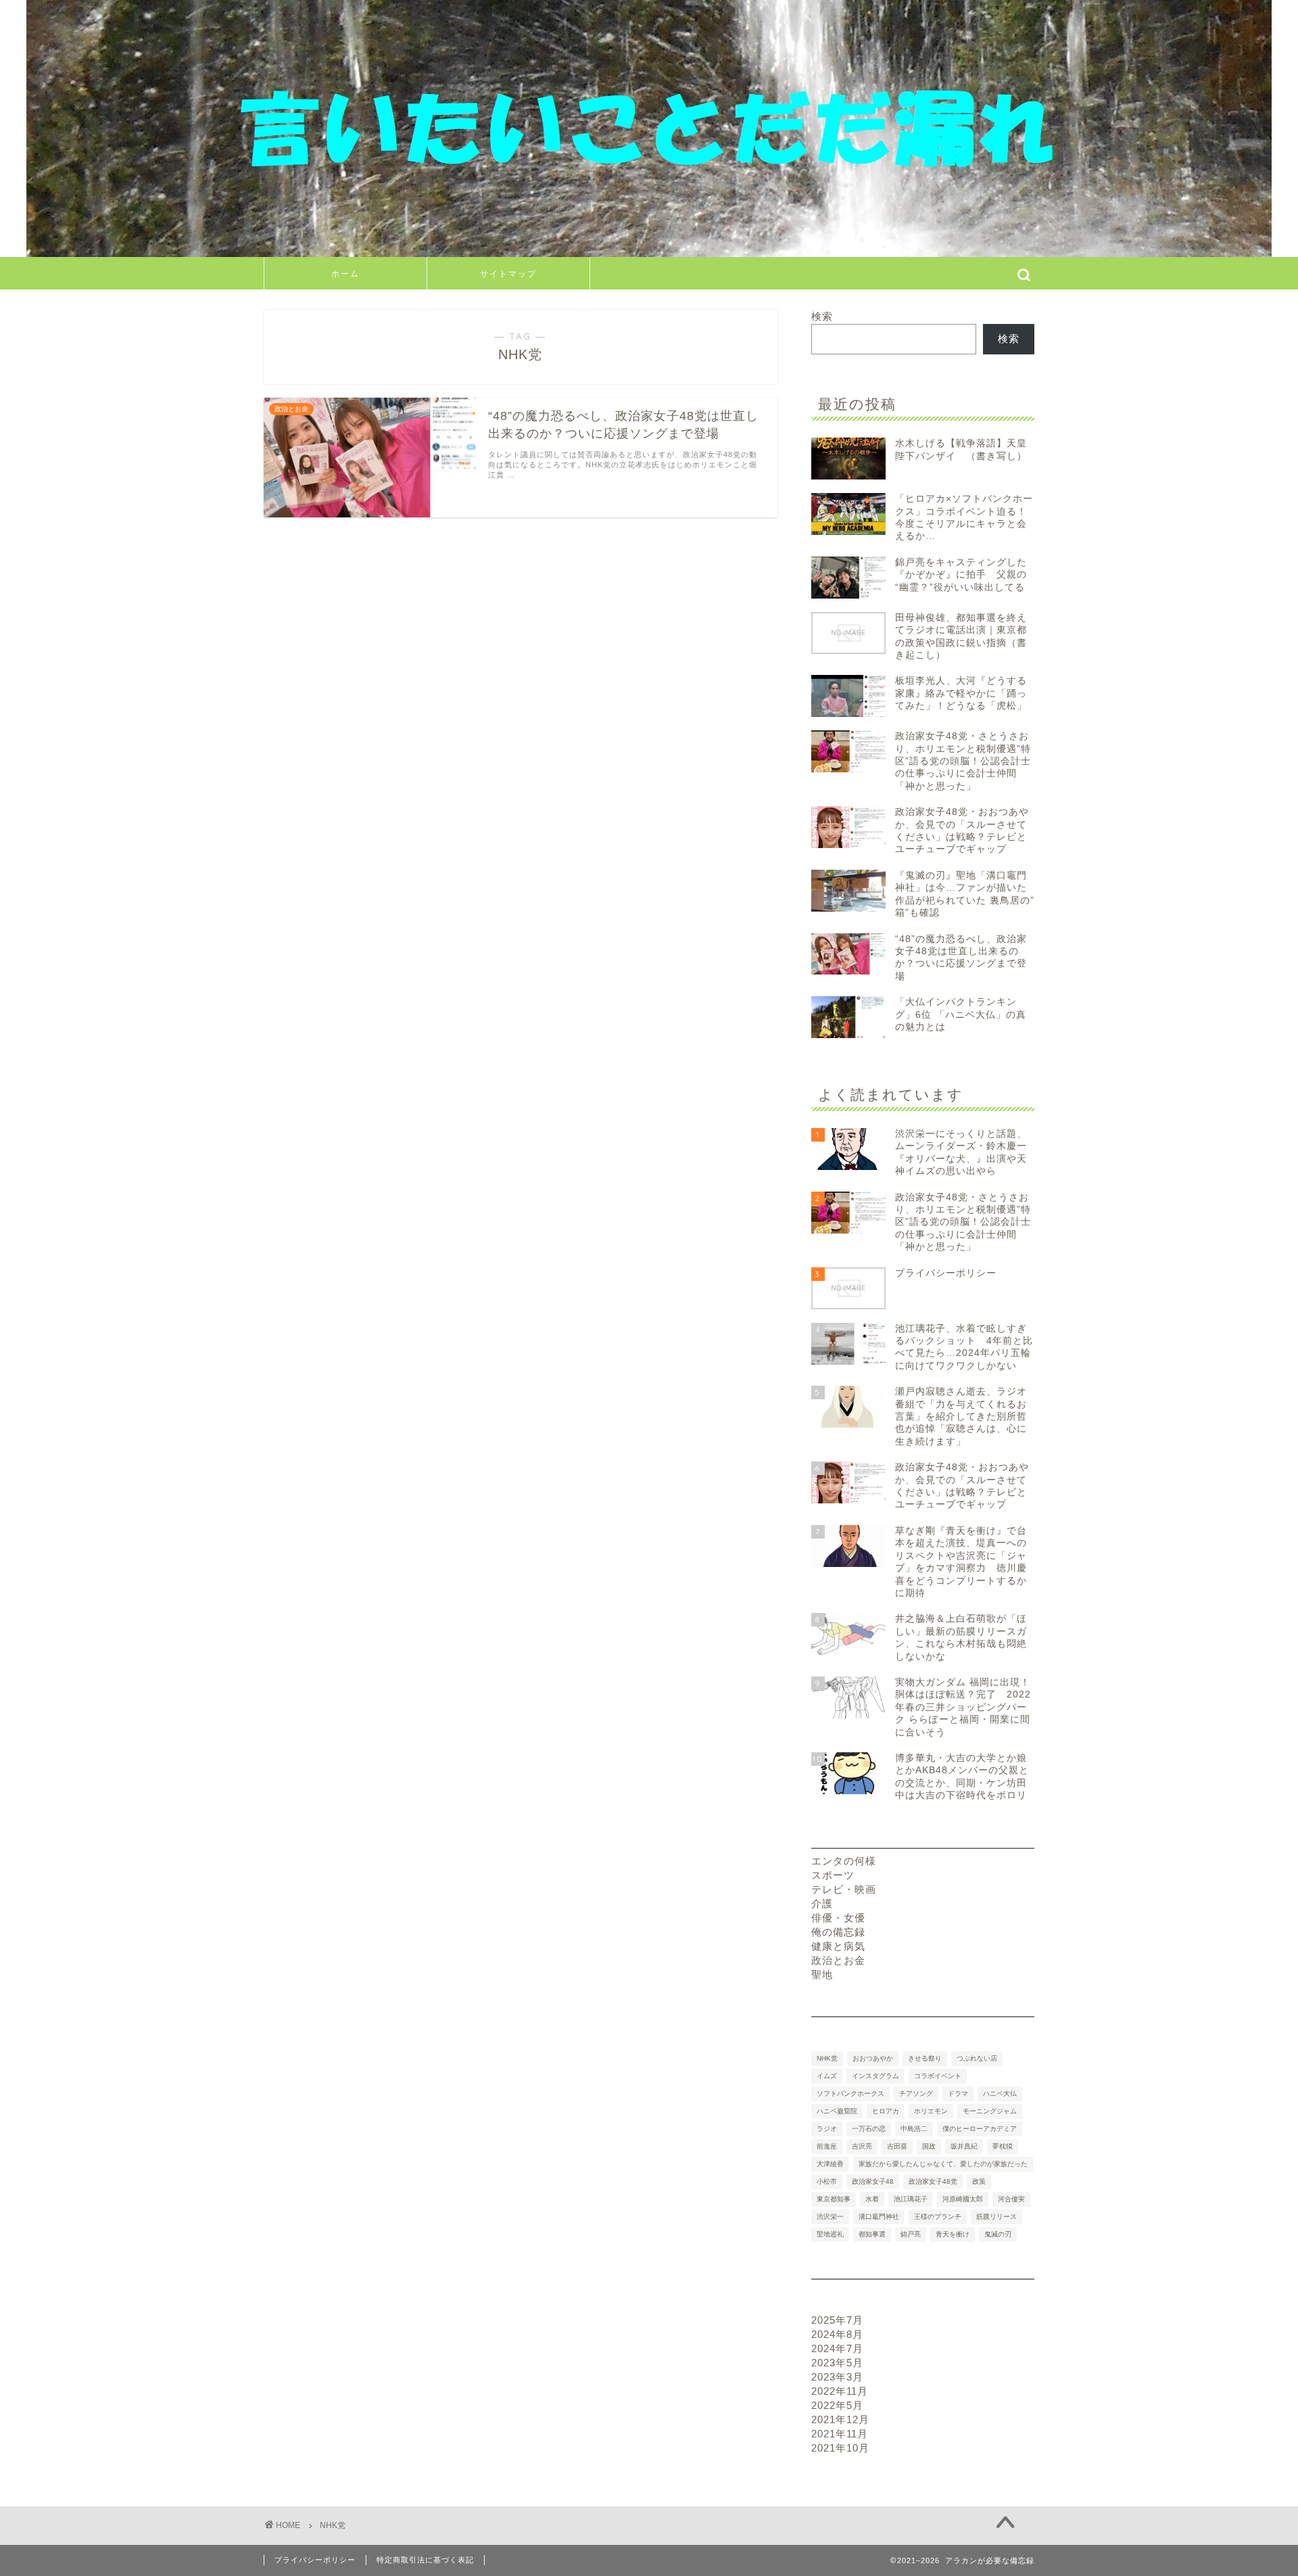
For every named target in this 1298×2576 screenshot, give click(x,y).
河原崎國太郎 (963, 2199)
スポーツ (833, 1875)
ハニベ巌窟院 (837, 2111)
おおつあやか (873, 2058)
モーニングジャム (990, 2111)
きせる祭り (925, 2058)
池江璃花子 (911, 2199)
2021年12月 (840, 2419)
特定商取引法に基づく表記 (425, 2560)
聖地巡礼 (830, 2234)
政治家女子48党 (933, 2181)
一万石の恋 (869, 2129)
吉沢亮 (862, 2146)
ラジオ (827, 2129)
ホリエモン (931, 2111)
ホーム (345, 274)
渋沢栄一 (830, 2217)
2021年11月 (840, 2434)
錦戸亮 (911, 2234)
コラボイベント (938, 2076)
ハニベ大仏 (1000, 2093)
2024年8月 (837, 2334)
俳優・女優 (838, 1918)
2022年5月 (837, 2405)
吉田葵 (897, 2146)
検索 (822, 316)
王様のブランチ (938, 2217)
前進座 (827, 2146)
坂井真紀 (964, 2146)
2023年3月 (837, 2377)
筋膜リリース (996, 2217)
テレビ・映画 (844, 1889)
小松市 (827, 2181)
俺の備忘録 (838, 1932)
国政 (929, 2146)
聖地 (822, 1974)
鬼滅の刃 (998, 2234)
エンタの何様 (844, 1861)
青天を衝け (953, 2234)
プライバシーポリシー (315, 2560)
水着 (872, 2199)
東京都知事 (834, 2199)
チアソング (916, 2093)
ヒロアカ (886, 2111)
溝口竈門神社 (879, 2217)
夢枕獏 (1003, 2146)
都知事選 (872, 2234)
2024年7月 (837, 2348)
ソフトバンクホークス (850, 2093)
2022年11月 (840, 2391)
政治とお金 (838, 1960)
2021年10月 (840, 2448)
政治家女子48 (873, 2181)
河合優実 (1011, 2199)
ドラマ (958, 2093)
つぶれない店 (977, 2058)
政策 (979, 2181)
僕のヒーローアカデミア (980, 2129)
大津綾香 (830, 2164)
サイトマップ (508, 274)
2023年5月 (837, 2363)
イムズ (827, 2076)
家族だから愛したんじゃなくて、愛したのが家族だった (943, 2164)
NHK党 (827, 2058)
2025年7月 (837, 2320)
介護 (822, 1903)
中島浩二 (914, 2129)
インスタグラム (875, 2076)
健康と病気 (838, 1946)
